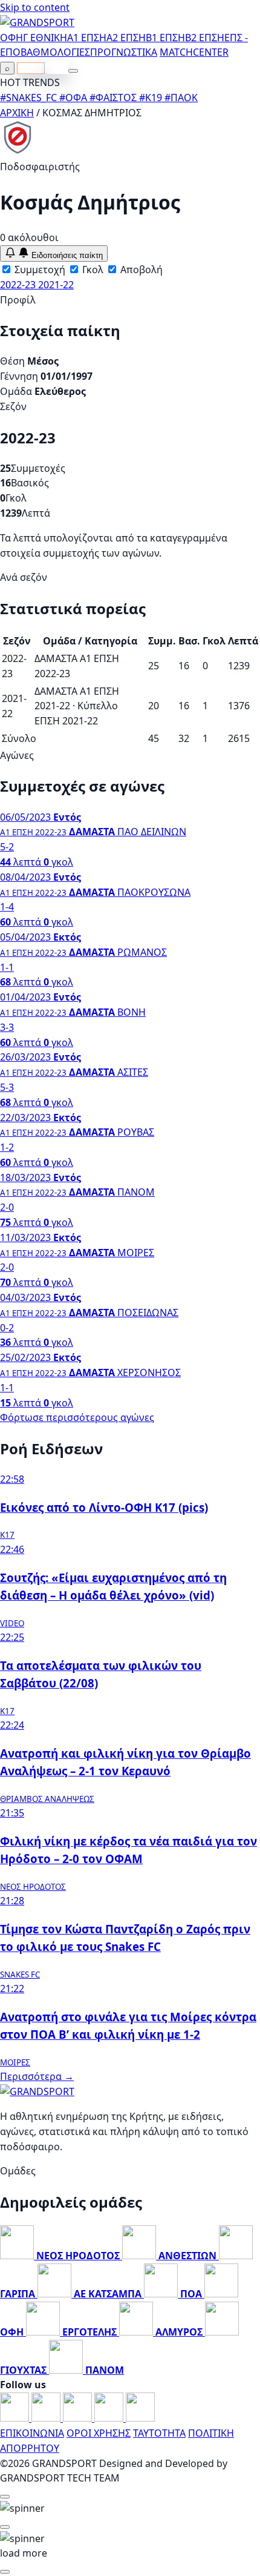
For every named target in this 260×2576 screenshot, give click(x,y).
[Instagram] (47, 2418)
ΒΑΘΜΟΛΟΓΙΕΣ (55, 52)
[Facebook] (16, 2418)
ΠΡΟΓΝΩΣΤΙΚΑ (124, 52)
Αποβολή (140, 270)
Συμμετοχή (39, 270)
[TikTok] (140, 2418)
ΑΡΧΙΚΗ (17, 113)
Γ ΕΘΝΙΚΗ (45, 38)
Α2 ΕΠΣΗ (126, 38)
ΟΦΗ (11, 38)
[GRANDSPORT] (37, 22)
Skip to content (35, 7)
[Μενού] (73, 71)
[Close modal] (5, 2497)
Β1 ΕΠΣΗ (165, 38)
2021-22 (56, 285)
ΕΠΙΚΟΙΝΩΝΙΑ (32, 2433)
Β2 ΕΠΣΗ (205, 38)
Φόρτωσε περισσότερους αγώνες (77, 1417)
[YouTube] (79, 2418)
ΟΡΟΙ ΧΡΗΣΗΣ (99, 2433)
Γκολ (92, 270)
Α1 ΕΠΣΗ (87, 38)
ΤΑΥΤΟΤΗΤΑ (159, 2433)
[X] (110, 2418)
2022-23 (19, 285)
